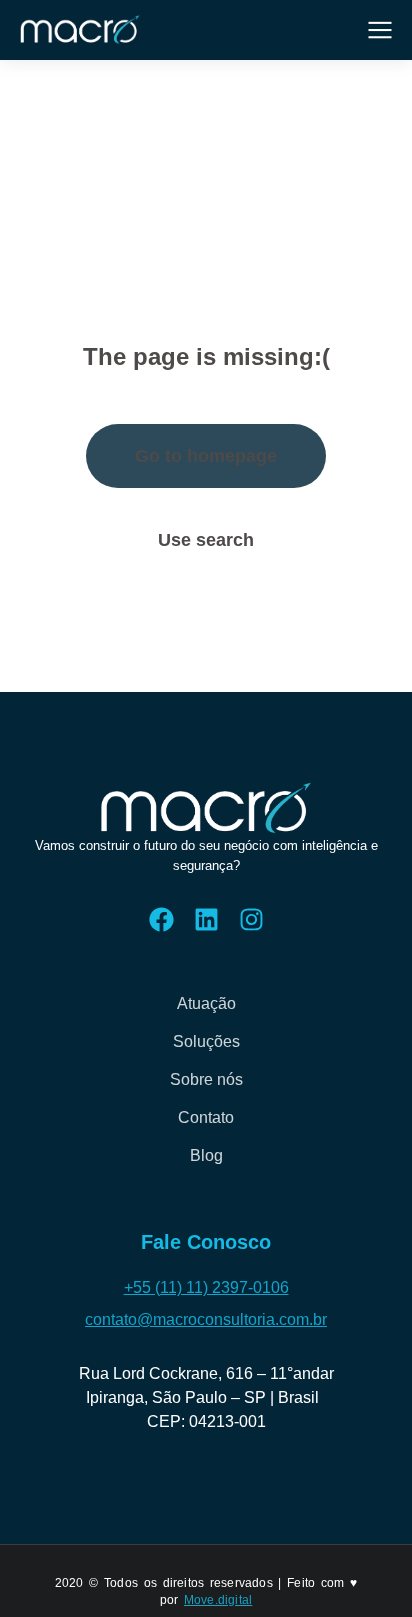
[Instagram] (251, 919)
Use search (206, 540)
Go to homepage (206, 456)
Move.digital (218, 1600)
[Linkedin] (206, 919)
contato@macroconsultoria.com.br (206, 1319)
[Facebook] (161, 919)
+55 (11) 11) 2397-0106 (206, 1287)
